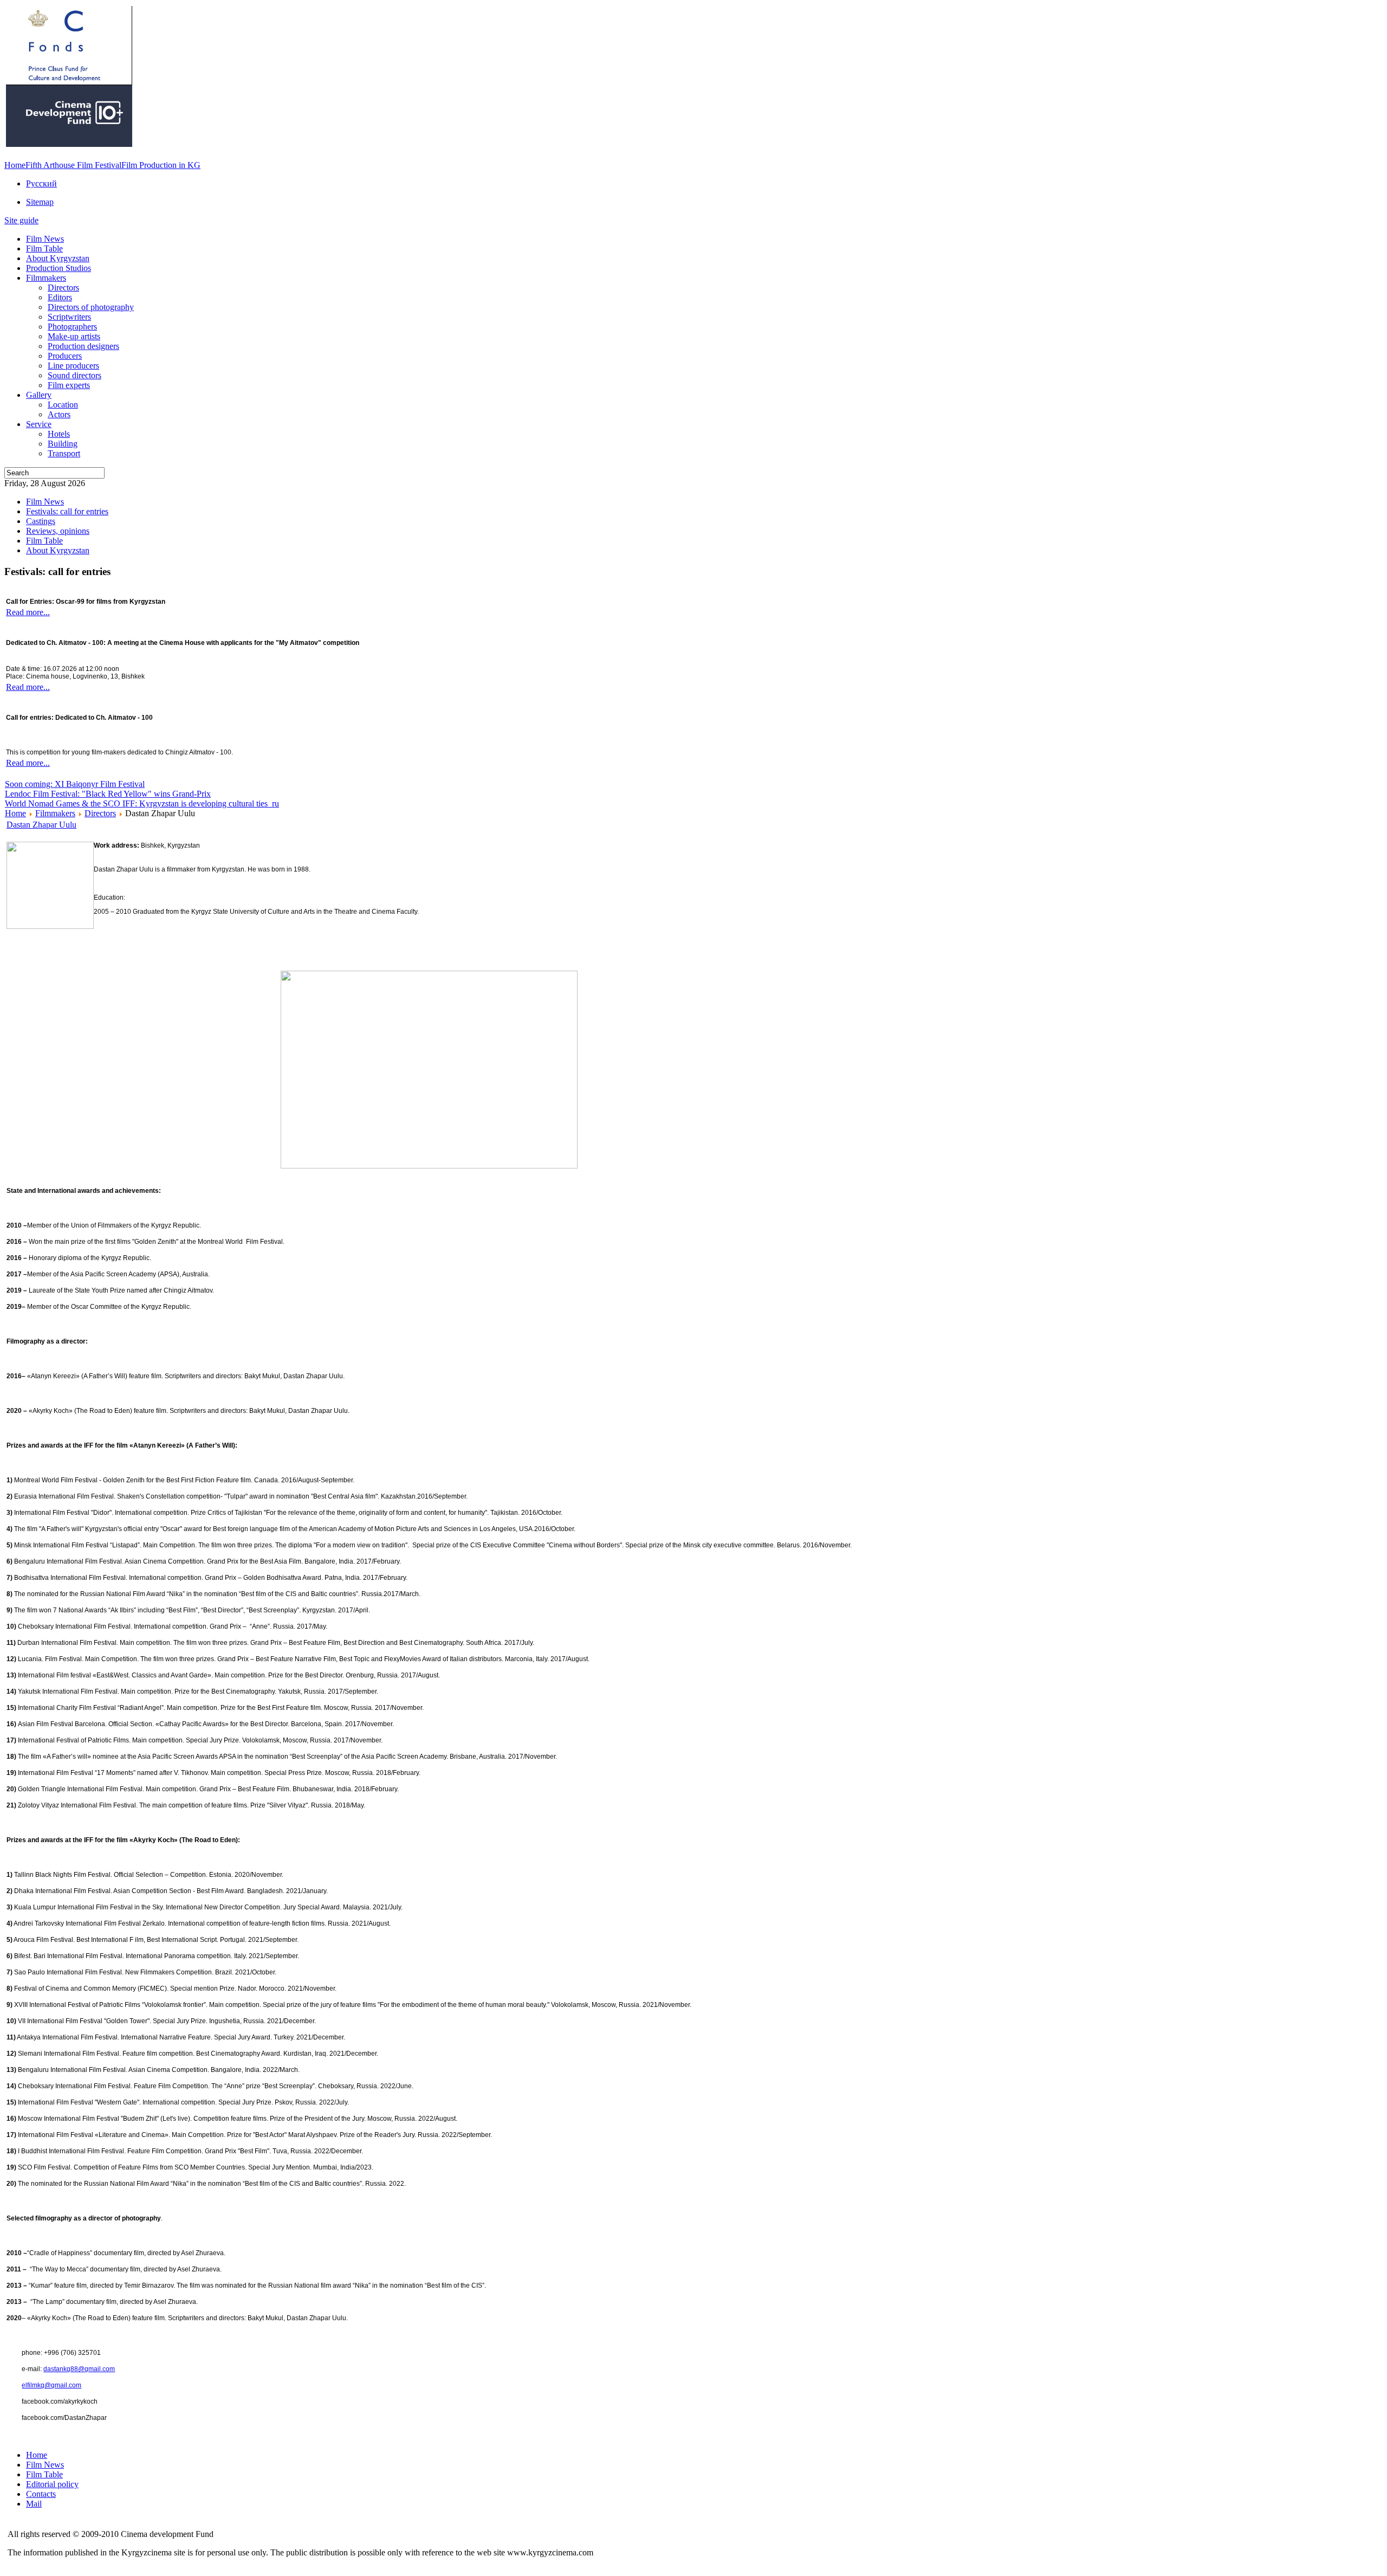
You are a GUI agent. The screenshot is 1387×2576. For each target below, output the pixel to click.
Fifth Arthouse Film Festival (73, 165)
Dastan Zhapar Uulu (41, 825)
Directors (100, 813)
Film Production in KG (161, 165)
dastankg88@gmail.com (79, 2369)
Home (15, 165)
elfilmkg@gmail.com (51, 2385)
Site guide (21, 220)
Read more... (28, 612)
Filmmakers (55, 813)
